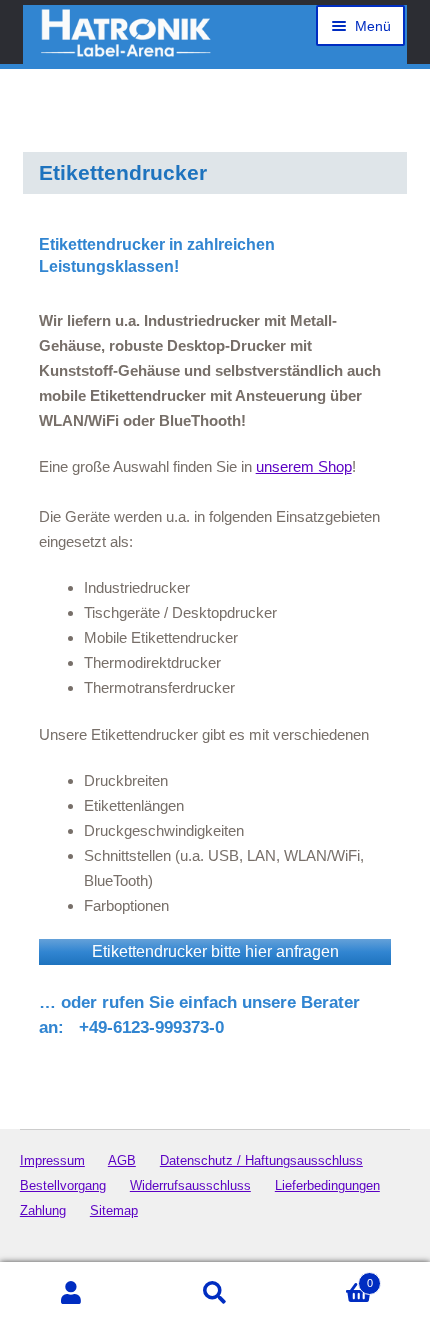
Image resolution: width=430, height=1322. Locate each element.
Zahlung (43, 1210)
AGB (122, 1160)
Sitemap (114, 1210)
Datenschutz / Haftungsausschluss (261, 1160)
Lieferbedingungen (327, 1185)
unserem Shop (304, 466)
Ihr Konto (71, 1292)
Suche (214, 1292)
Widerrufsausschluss (190, 1185)
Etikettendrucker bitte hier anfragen (215, 951)
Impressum (52, 1160)
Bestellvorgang (63, 1185)
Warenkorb (330, 1278)
